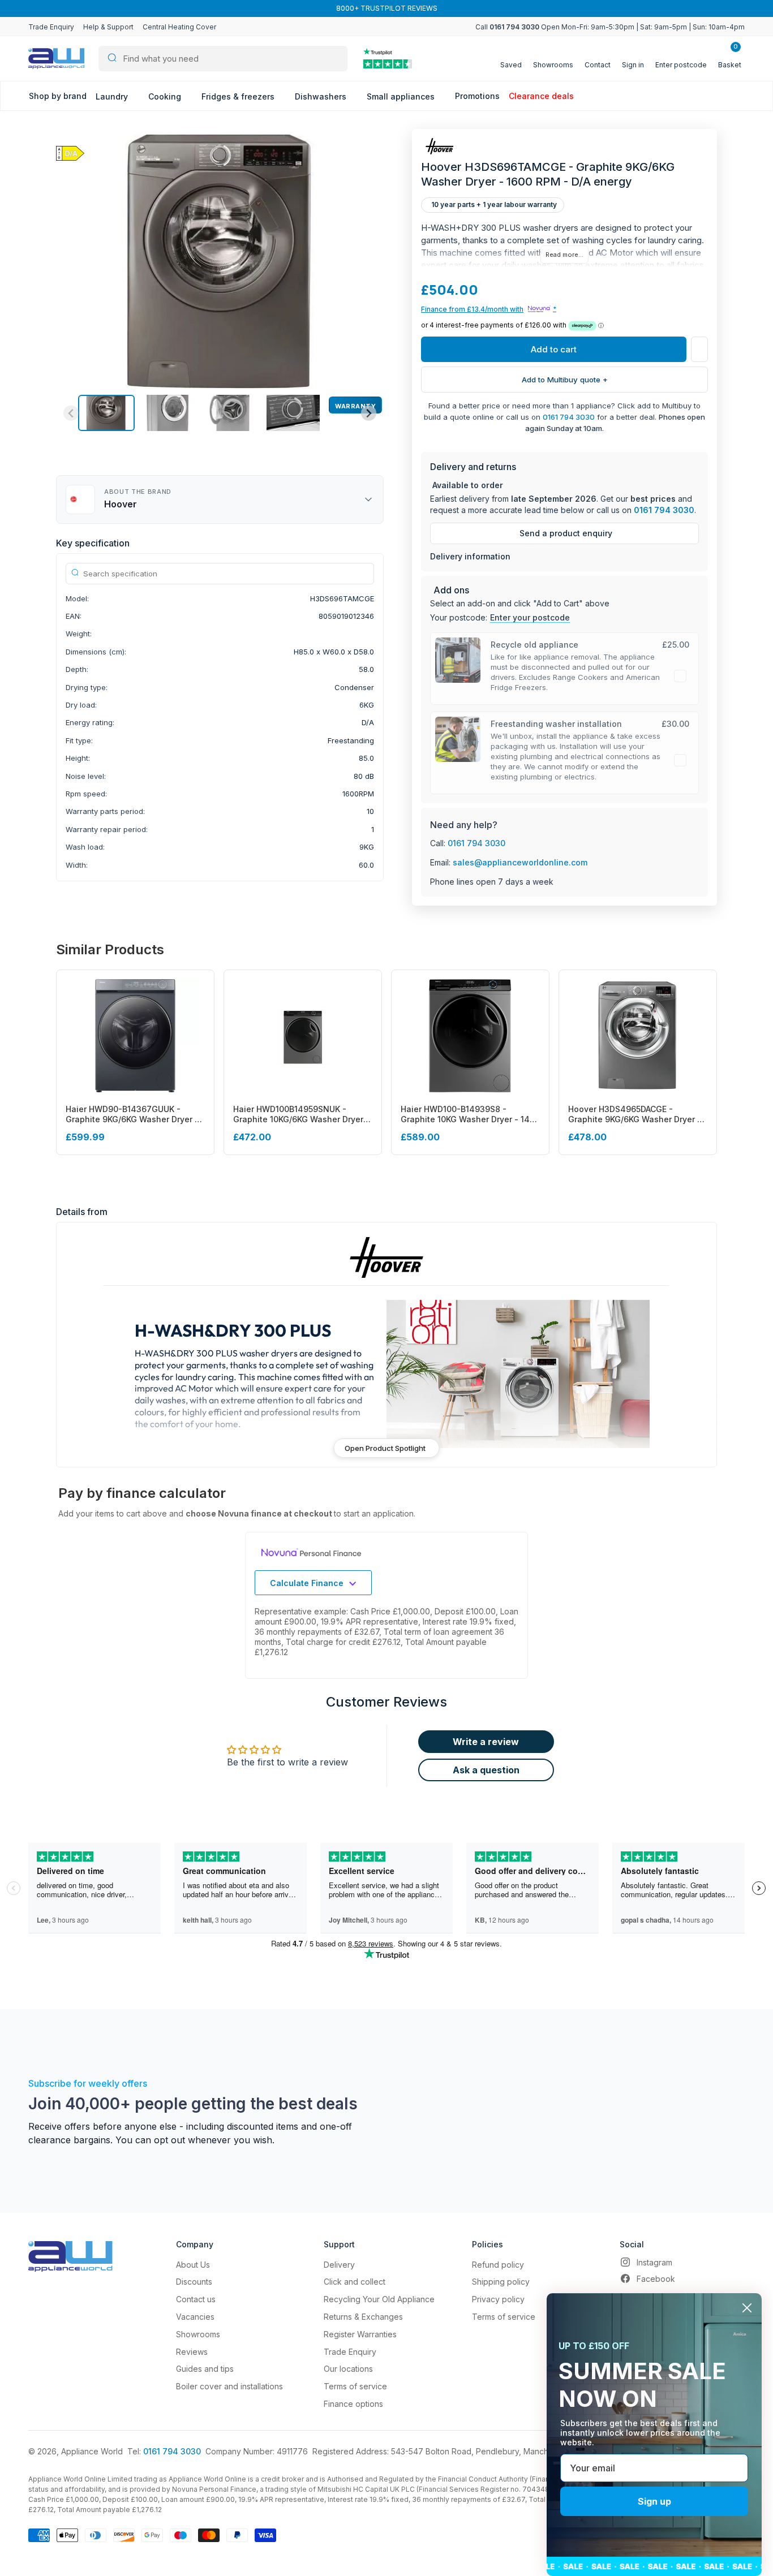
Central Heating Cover (179, 27)
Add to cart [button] (554, 349)
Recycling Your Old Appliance (379, 2299)
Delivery (339, 2265)
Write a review (486, 1742)
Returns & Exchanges (363, 2317)
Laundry (113, 96)
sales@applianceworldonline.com (520, 862)
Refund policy (498, 2265)
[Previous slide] (71, 413)
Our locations (348, 2369)
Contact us (196, 2299)
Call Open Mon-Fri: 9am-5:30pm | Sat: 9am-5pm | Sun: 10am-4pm (610, 27)
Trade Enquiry (51, 27)
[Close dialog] (747, 2308)
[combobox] (223, 59)
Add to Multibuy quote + (565, 380)
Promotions (477, 96)
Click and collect (355, 2282)
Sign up (654, 2501)
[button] (106, 413)
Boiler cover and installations (229, 2386)
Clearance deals (541, 96)
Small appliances (402, 96)
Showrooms (198, 2334)
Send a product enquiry (566, 533)
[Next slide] (369, 413)
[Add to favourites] (699, 349)
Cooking (166, 96)
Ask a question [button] (486, 1770)
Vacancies (195, 2317)
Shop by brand (58, 96)
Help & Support (108, 27)
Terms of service (355, 2386)
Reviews (192, 2352)
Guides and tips (205, 2369)
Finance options (353, 2404)
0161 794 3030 (569, 417)
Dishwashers (322, 96)
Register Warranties (360, 2334)
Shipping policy (501, 2282)
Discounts (194, 2282)
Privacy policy (498, 2299)
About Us (193, 2265)
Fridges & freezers (239, 96)
